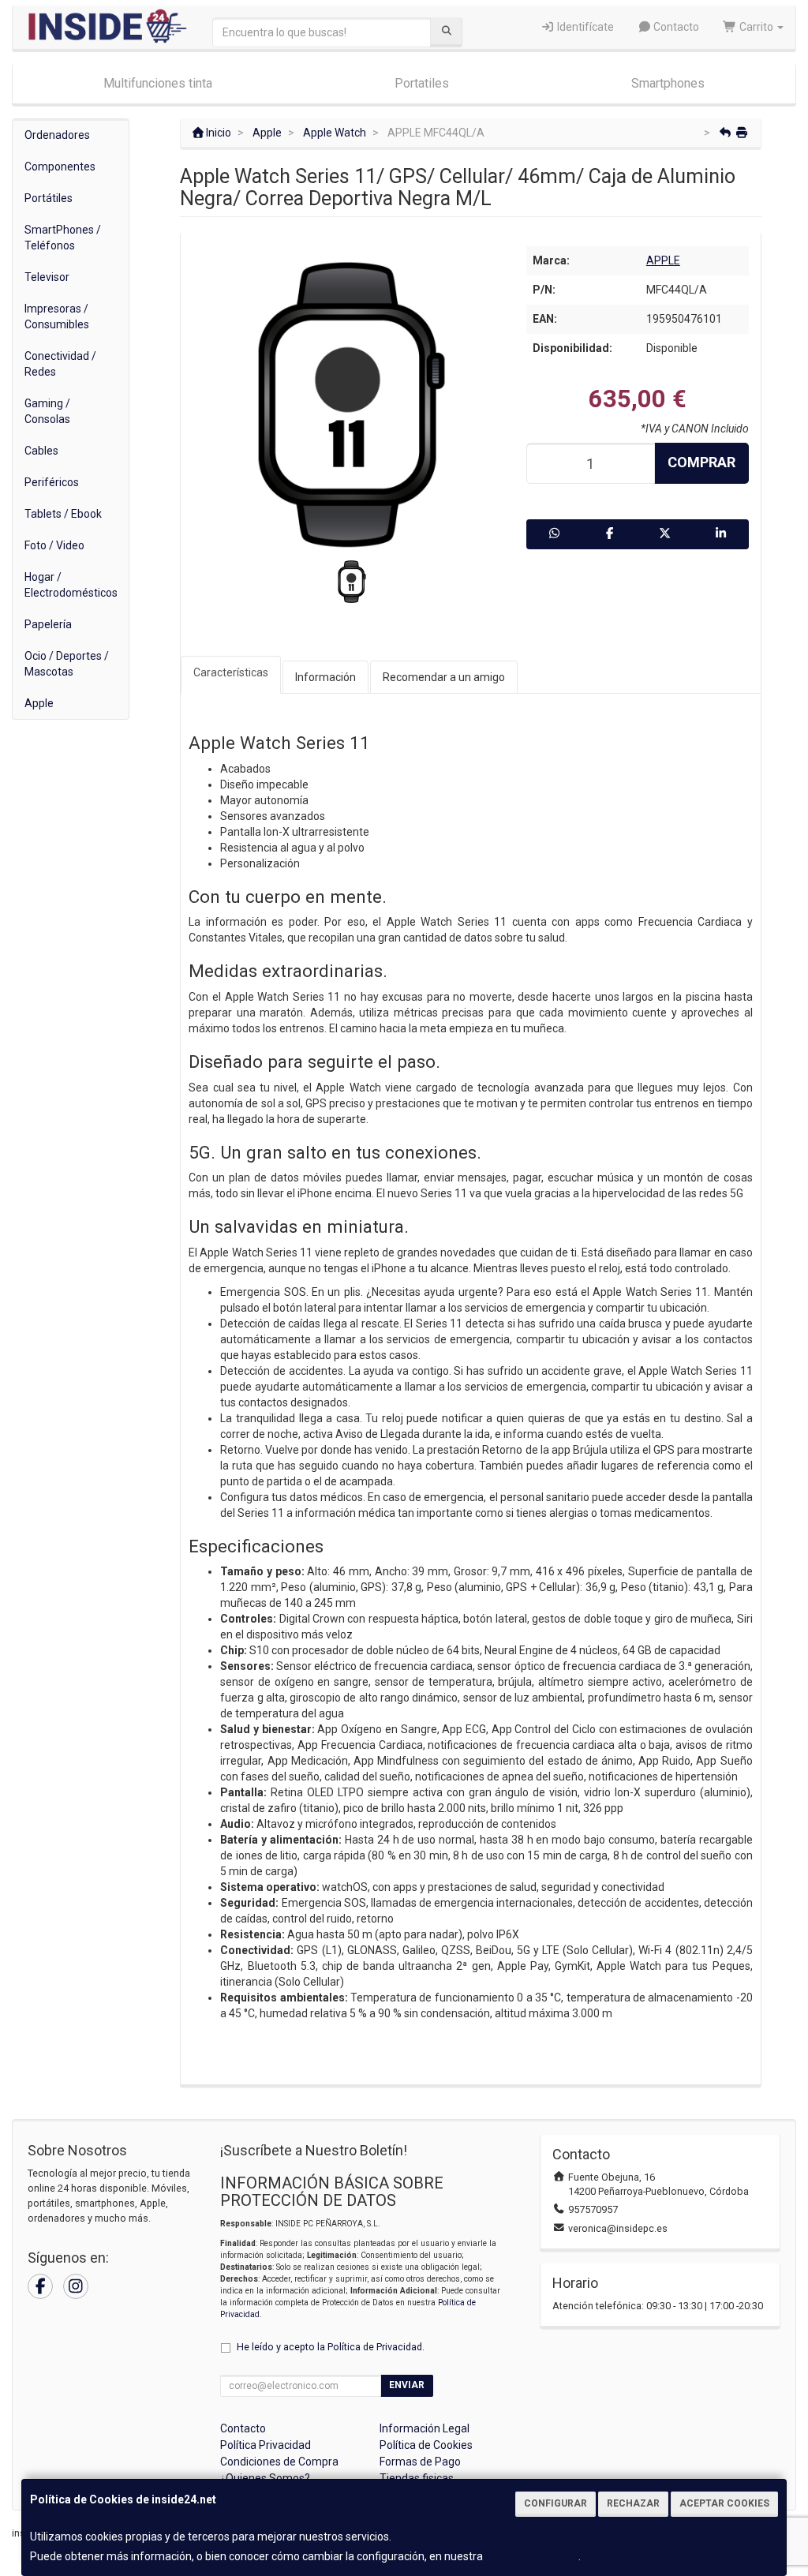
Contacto (675, 27)
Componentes (60, 167)
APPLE (663, 260)
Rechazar (633, 2503)
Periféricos (52, 482)
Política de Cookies (532, 2556)
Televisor (47, 277)
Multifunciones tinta (158, 83)
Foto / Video (54, 545)
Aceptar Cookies (724, 2503)
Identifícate (584, 27)
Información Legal (425, 2428)
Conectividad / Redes (60, 364)
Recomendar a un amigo (444, 677)
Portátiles (49, 198)
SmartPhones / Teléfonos (63, 238)
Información (325, 677)
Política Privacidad (266, 2445)
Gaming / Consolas (47, 411)
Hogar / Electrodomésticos (71, 585)
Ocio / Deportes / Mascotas (67, 664)
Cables (41, 451)
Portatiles (422, 83)
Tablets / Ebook (63, 514)
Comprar (701, 462)
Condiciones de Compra (279, 2462)
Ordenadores (57, 135)
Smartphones (668, 83)
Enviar (407, 2385)
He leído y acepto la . (331, 2347)
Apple (39, 703)
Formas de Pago (420, 2462)
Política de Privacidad (375, 2347)
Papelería (48, 624)
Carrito (756, 27)
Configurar (555, 2503)
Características (231, 672)
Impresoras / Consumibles (57, 316)
